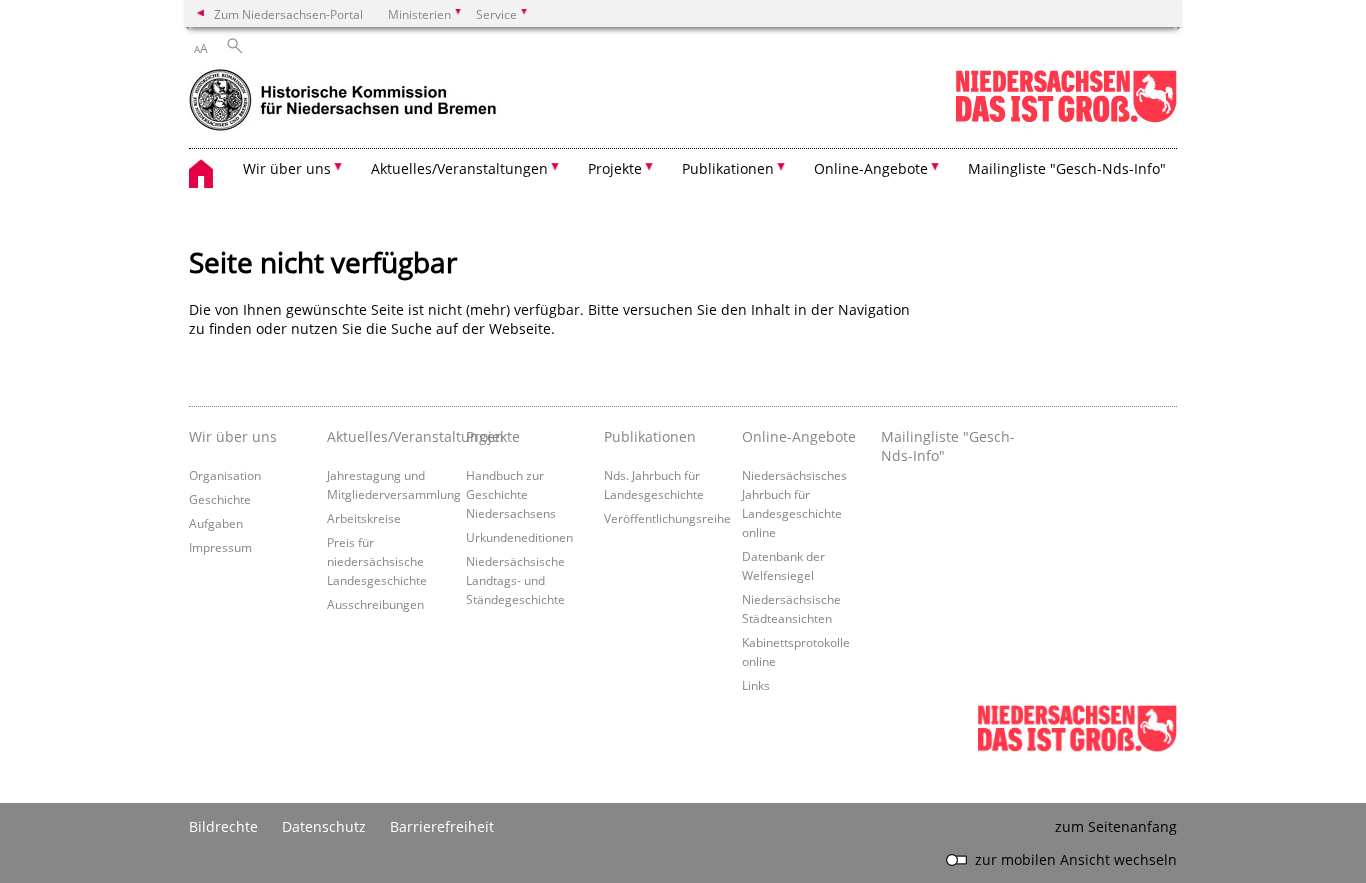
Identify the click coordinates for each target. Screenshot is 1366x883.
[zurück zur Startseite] (364, 102)
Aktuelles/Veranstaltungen (391, 436)
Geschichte (220, 499)
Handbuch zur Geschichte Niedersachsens (511, 494)
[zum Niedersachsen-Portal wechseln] (1066, 118)
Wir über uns (233, 436)
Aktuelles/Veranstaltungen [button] (459, 168)
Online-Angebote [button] (871, 168)
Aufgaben (216, 523)
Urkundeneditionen (519, 537)
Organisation (225, 475)
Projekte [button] (615, 168)
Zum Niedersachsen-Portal (288, 14)
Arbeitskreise (364, 518)
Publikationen (650, 436)
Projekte (493, 436)
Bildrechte (223, 826)
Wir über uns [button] (287, 168)
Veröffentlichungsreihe (667, 518)
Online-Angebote (799, 436)
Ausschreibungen (375, 604)
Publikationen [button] (728, 168)
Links (756, 685)
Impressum (220, 547)
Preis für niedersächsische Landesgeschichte (377, 561)
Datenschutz (324, 826)
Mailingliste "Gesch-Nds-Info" (1067, 168)
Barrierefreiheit (442, 826)
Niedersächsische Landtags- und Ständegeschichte (515, 580)
